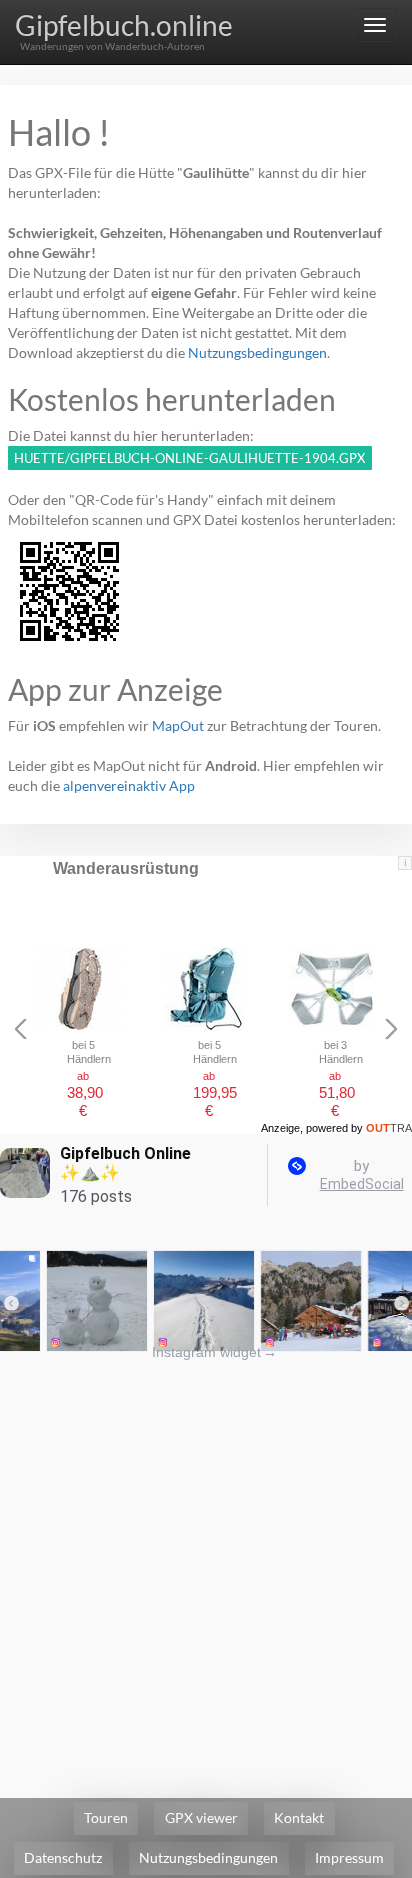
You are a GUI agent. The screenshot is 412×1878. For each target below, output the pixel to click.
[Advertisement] (206, 1568)
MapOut (178, 725)
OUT (389, 1128)
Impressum (349, 1857)
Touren (106, 1817)
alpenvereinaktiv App (129, 785)
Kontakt (299, 1817)
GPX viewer (201, 1817)
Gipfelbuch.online (124, 25)
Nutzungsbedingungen (257, 352)
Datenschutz (63, 1857)
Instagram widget (214, 1352)
